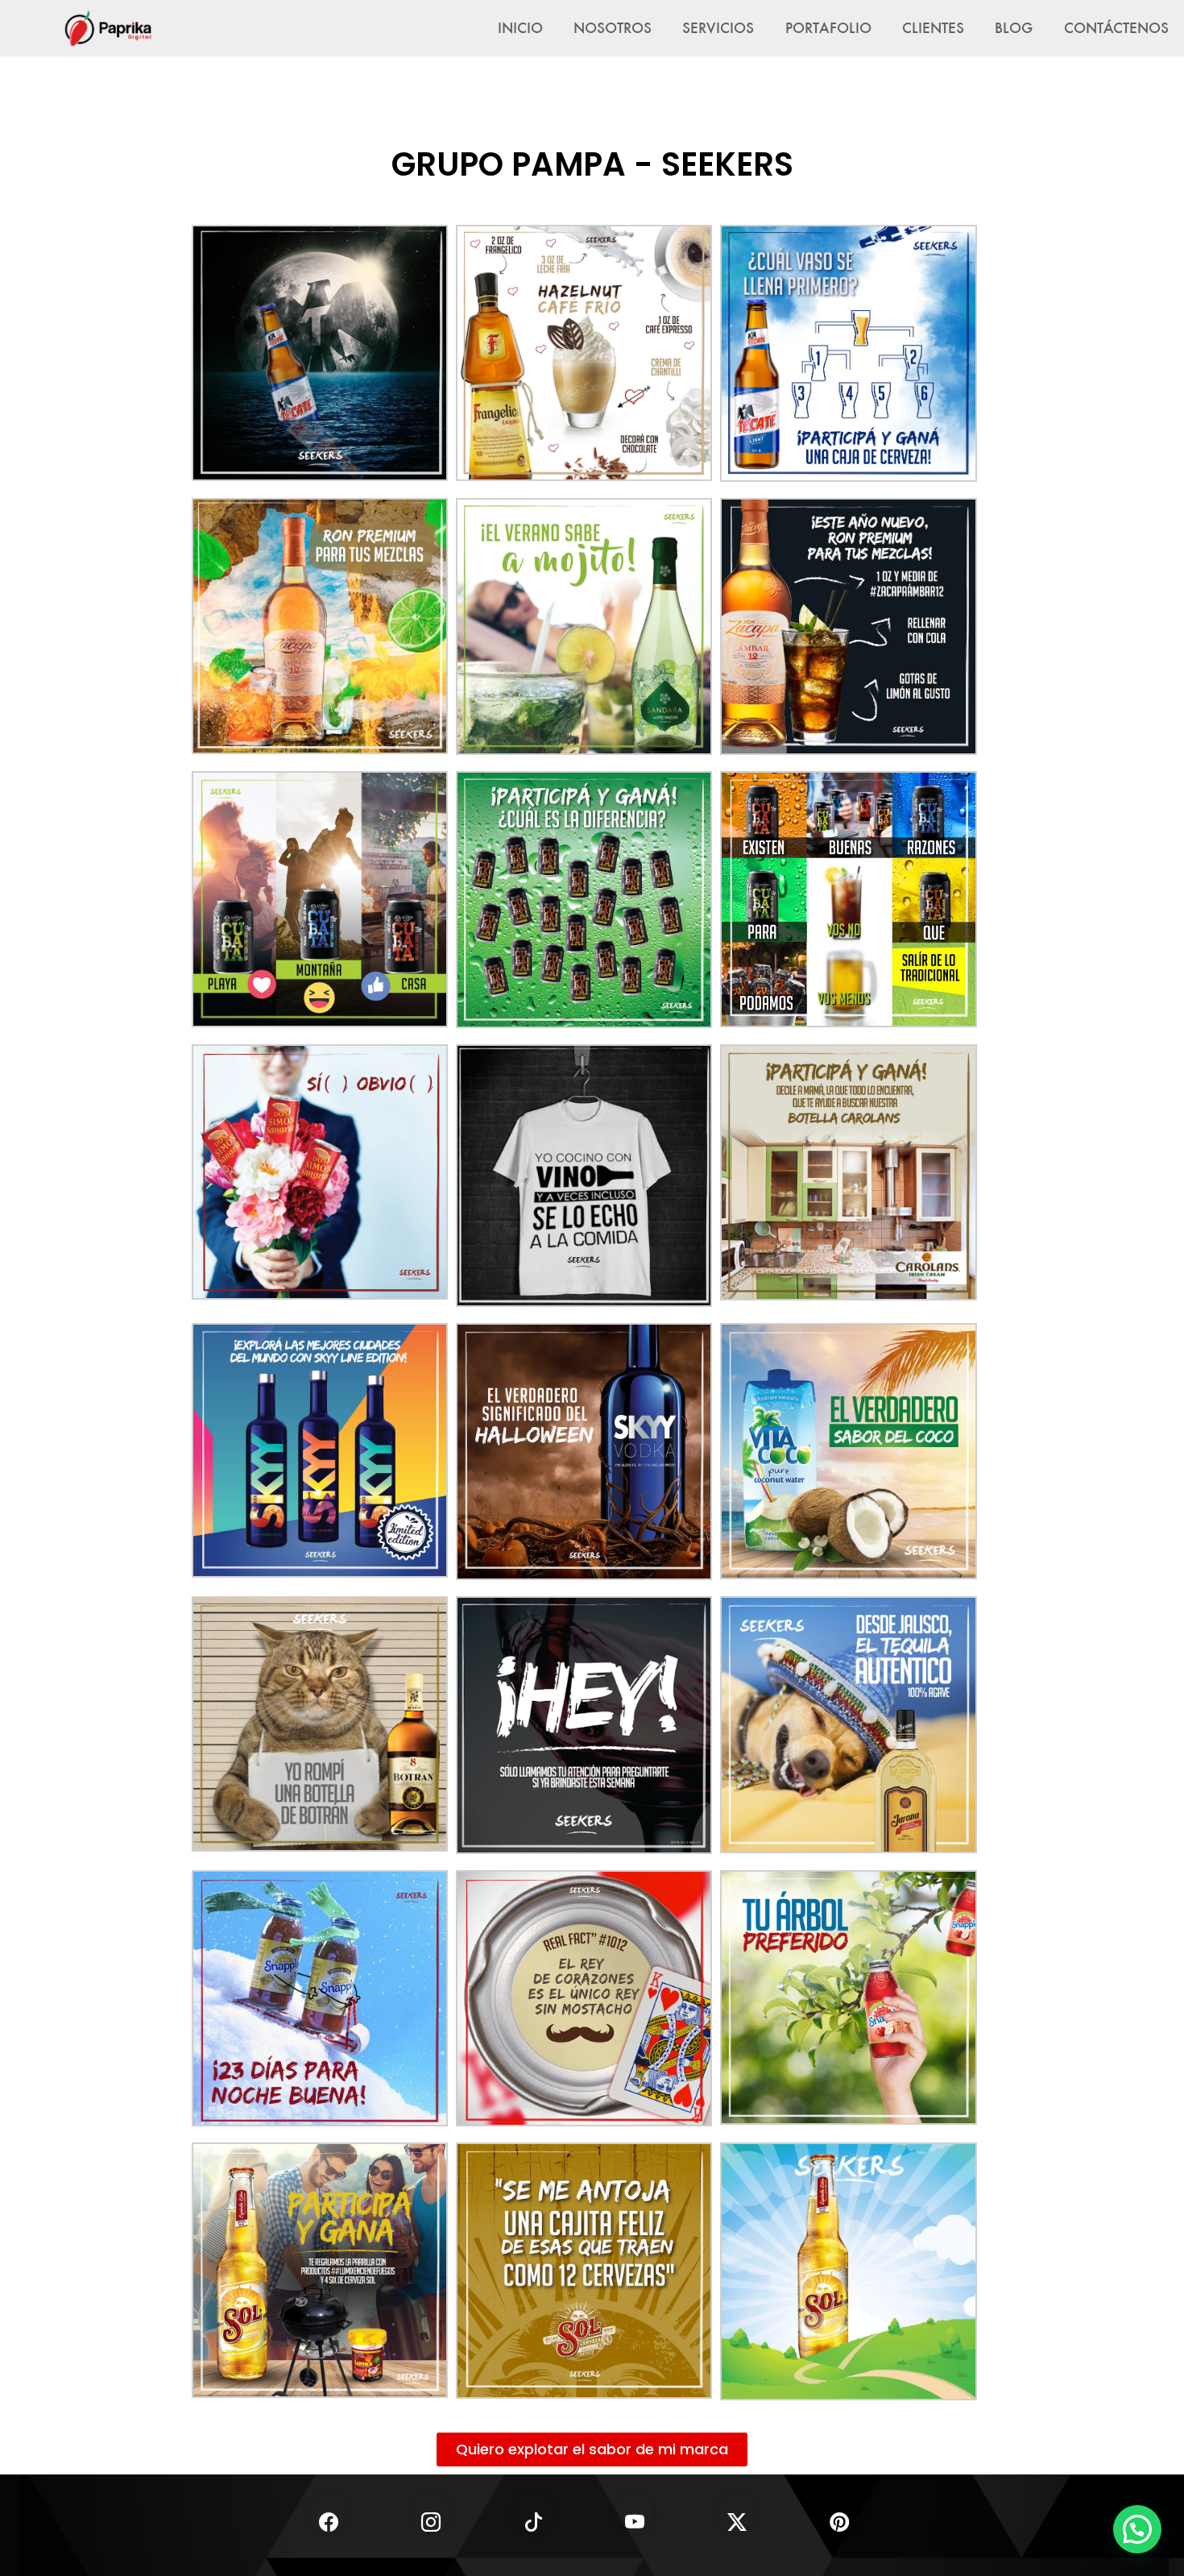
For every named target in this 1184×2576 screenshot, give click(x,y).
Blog (1014, 27)
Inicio (520, 27)
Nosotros (613, 27)
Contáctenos (1116, 27)
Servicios (718, 27)
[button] (1137, 2529)
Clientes (933, 27)
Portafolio (828, 27)
